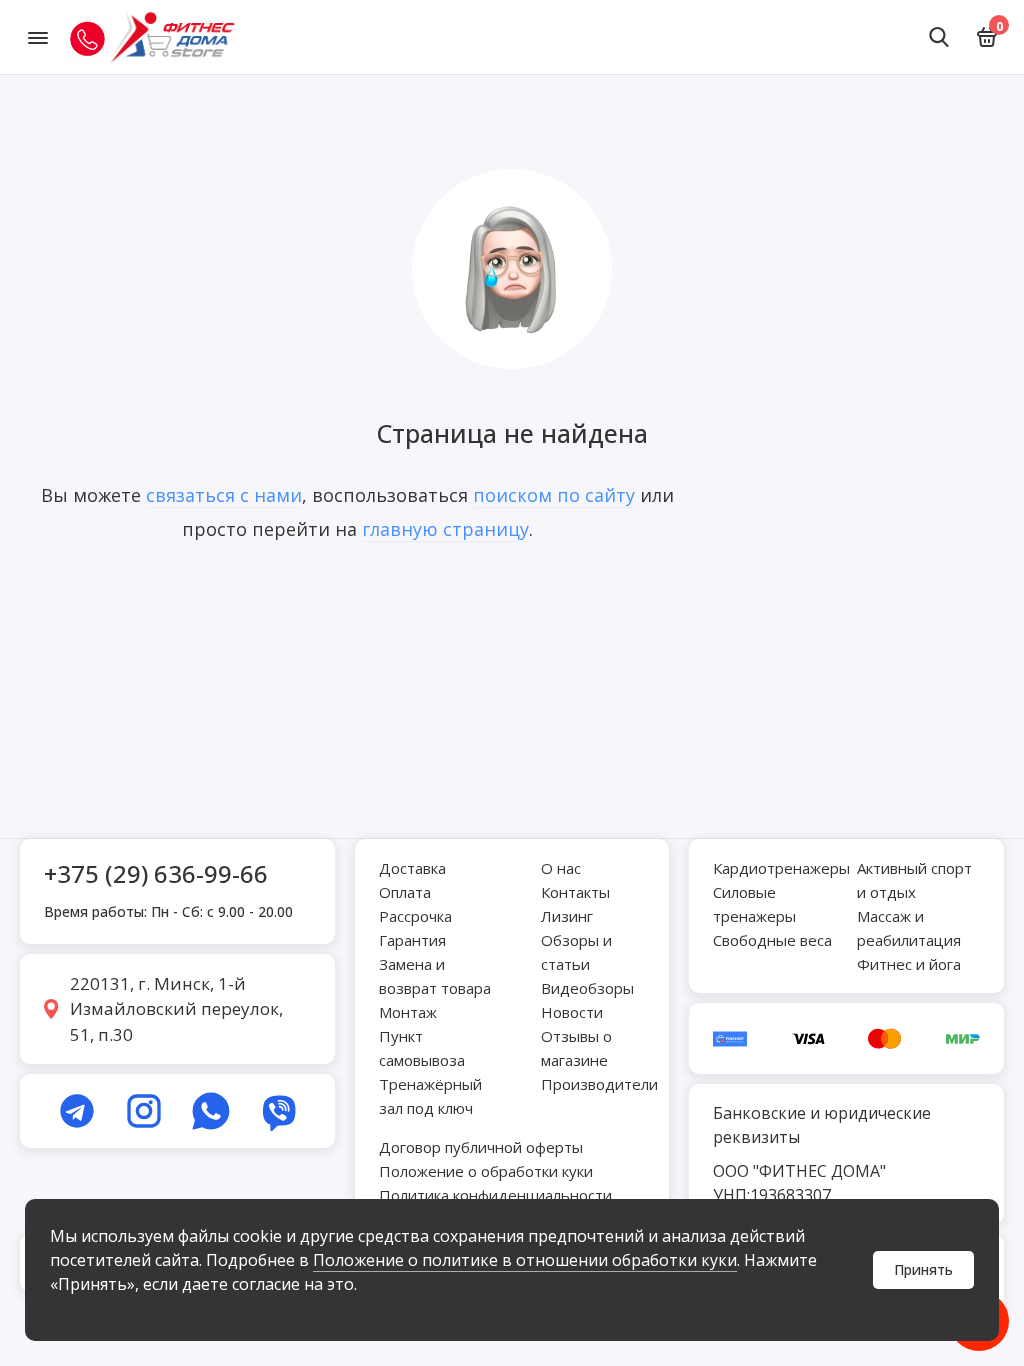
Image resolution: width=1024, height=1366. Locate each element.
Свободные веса (772, 940)
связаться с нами (224, 495)
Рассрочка (415, 916)
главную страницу (445, 529)
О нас (561, 868)
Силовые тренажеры (754, 904)
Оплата (405, 892)
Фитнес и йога (909, 964)
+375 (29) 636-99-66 (156, 873)
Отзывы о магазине (576, 1048)
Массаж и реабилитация (909, 928)
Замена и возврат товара (435, 976)
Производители (599, 1084)
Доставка (412, 868)
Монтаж (408, 1012)
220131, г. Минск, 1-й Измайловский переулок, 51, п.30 (176, 1009)
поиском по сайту (554, 495)
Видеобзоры (587, 988)
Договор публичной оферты (481, 1147)
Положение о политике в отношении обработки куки (525, 1260)
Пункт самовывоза (422, 1048)
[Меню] (37, 37)
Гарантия (412, 940)
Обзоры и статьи (576, 952)
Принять (923, 1269)
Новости (572, 1012)
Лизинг (567, 916)
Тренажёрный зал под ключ (430, 1096)
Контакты (575, 892)
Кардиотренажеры (781, 868)
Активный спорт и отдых (914, 880)
